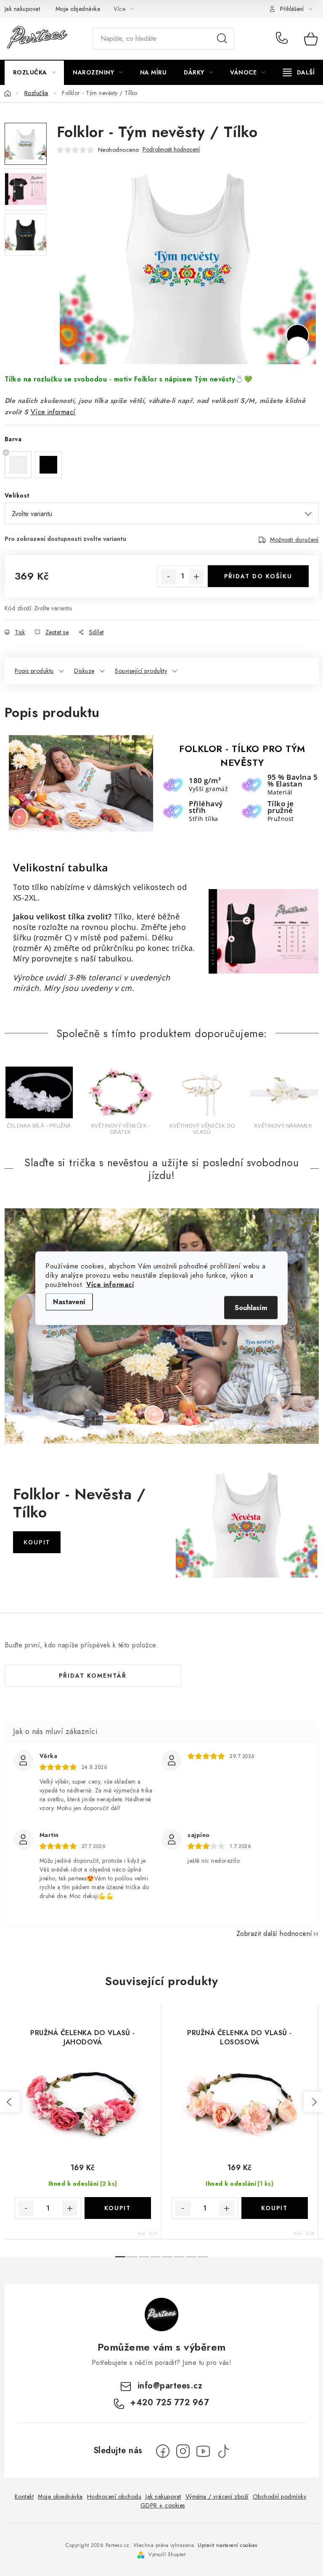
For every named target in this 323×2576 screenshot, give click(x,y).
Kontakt (24, 2497)
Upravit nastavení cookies (228, 2545)
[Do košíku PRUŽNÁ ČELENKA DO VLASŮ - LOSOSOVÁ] (275, 2208)
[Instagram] (183, 2451)
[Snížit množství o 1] (169, 577)
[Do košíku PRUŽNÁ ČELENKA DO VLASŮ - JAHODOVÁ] (118, 2208)
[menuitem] (34, 72)
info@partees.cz (170, 2386)
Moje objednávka (78, 9)
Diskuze (84, 671)
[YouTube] (203, 2451)
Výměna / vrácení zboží (217, 2497)
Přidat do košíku (258, 576)
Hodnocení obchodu (114, 2497)
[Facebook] (163, 2451)
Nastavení (69, 1301)
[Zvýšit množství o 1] (196, 577)
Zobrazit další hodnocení (274, 1934)
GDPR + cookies (163, 2505)
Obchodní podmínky (280, 2497)
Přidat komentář (93, 1676)
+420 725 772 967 (284, 39)
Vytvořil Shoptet (167, 2555)
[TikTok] (223, 2451)
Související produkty (141, 671)
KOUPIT (37, 1542)
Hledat (222, 39)
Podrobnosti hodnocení (171, 150)
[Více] (299, 72)
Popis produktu (34, 671)
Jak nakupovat (23, 9)
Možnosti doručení (294, 540)
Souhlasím (251, 1307)
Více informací (110, 1284)
